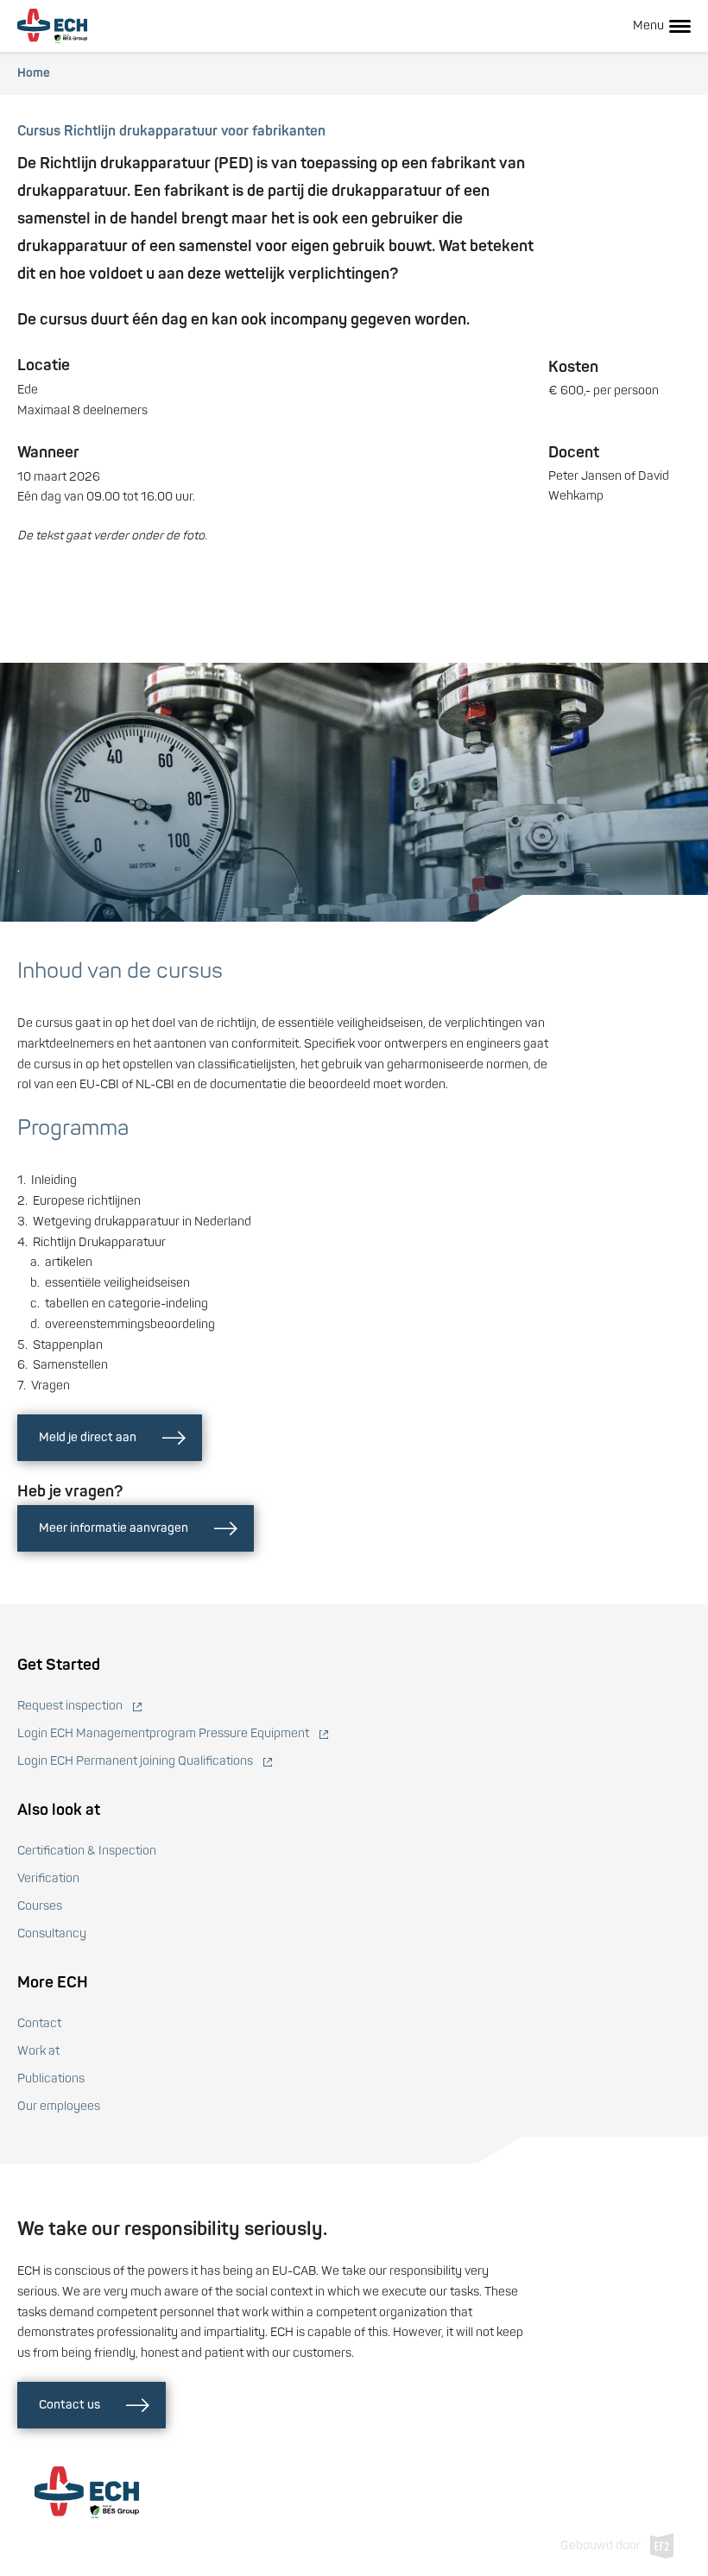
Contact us (70, 2405)
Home (34, 73)
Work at (38, 2051)
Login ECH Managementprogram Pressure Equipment (163, 1733)
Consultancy (52, 1934)
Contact (39, 2023)
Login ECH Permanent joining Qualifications (135, 1761)
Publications (51, 2078)
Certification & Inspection (87, 1851)
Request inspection (70, 1706)
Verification (48, 1878)
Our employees (59, 2106)
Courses (40, 1906)
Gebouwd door (601, 2545)
